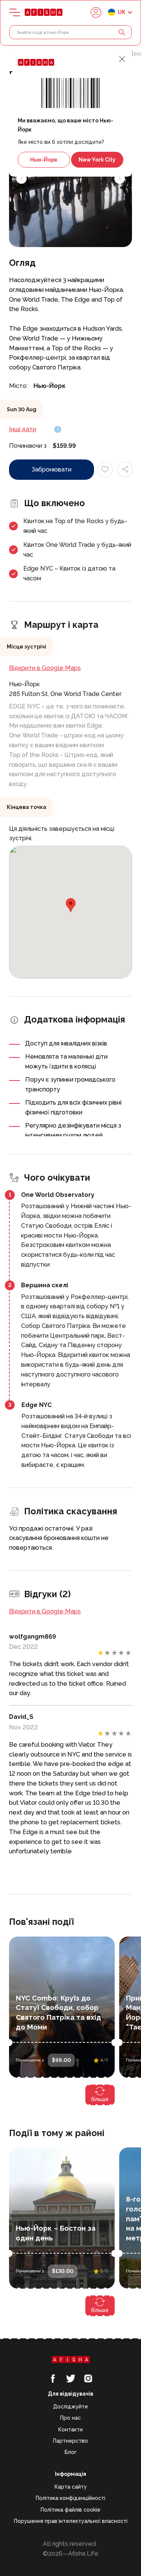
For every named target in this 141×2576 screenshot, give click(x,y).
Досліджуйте (70, 2407)
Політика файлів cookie (70, 2510)
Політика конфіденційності (70, 2498)
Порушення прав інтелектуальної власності (71, 2521)
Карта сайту (71, 2487)
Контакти (70, 2429)
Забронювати (52, 469)
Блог (71, 2452)
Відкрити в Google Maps (45, 668)
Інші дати (23, 429)
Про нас (70, 2418)
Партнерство (70, 2441)
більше (100, 2099)
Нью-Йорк (44, 160)
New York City (97, 160)
